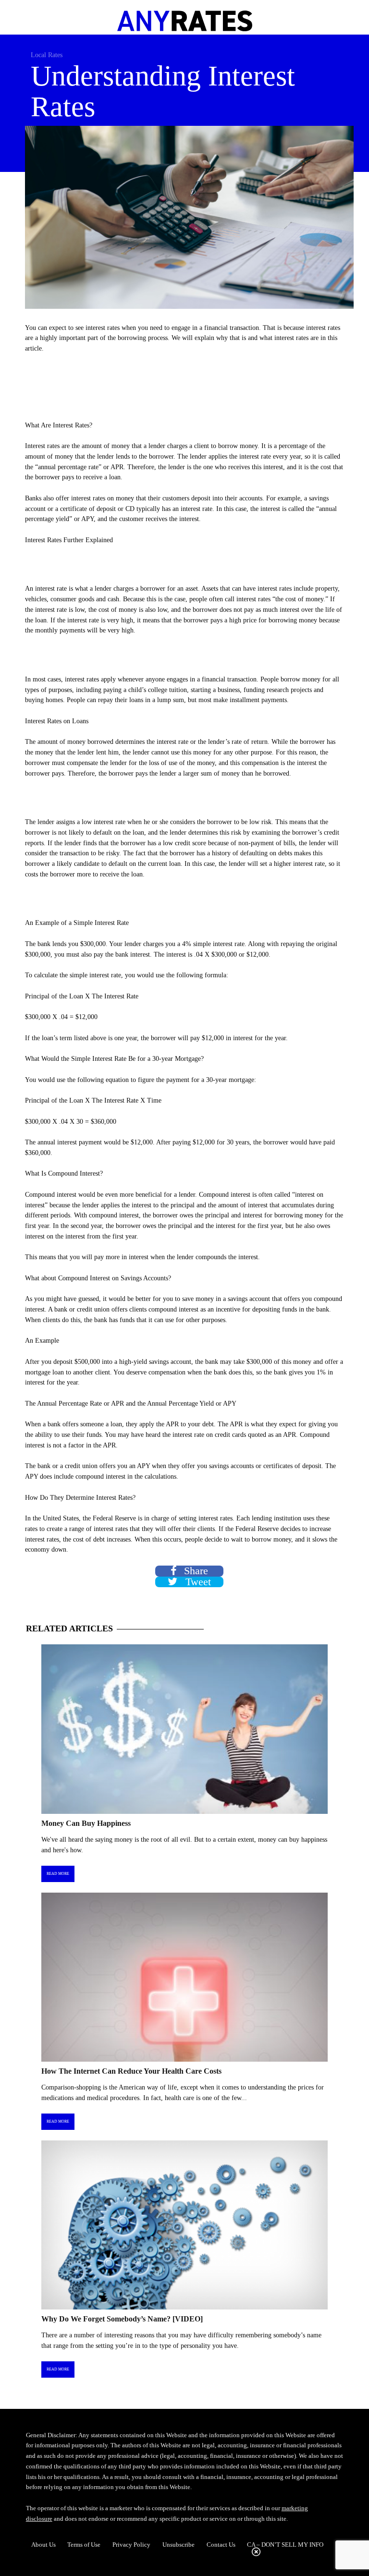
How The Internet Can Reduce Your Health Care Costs (131, 2071)
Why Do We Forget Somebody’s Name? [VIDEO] (122, 2319)
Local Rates (47, 55)
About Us (43, 2545)
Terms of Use (84, 2545)
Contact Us (221, 2545)
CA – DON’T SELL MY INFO (285, 2545)
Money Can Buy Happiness (86, 1823)
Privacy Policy (131, 2545)
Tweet (197, 1582)
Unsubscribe (178, 2545)
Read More (58, 1874)
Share (195, 1571)
